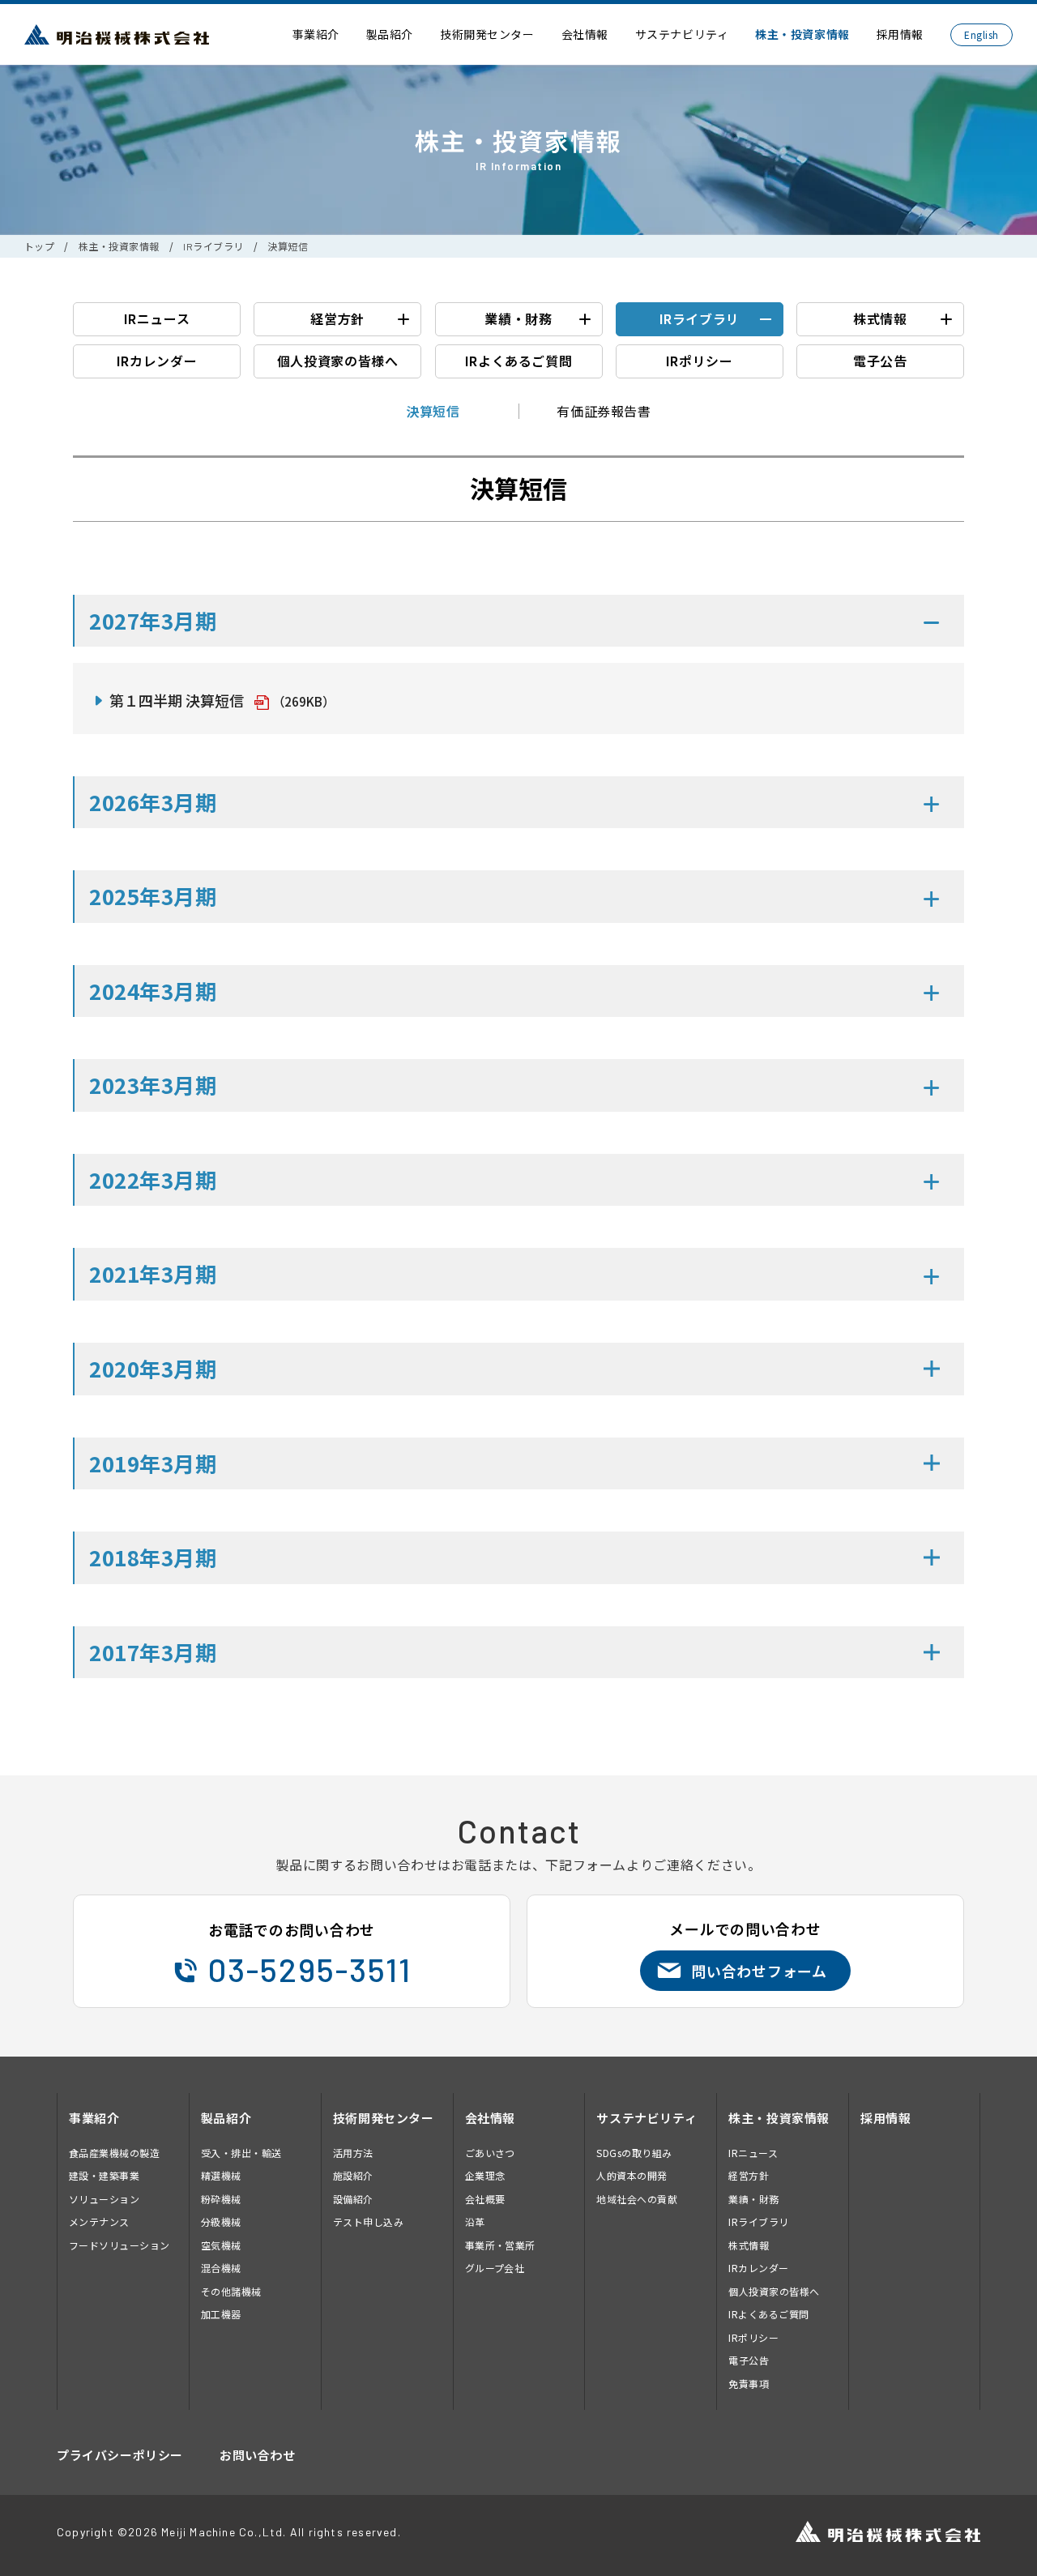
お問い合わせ (258, 2455)
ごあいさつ (490, 2153)
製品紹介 (390, 34)
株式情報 (880, 318)
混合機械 (221, 2268)
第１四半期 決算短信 (177, 700)
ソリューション (104, 2199)
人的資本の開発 (632, 2175)
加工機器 (221, 2314)
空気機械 (221, 2245)
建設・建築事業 (104, 2175)
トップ (39, 246)
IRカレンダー (157, 361)
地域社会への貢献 (637, 2199)
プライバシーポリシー (120, 2455)
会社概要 (485, 2199)
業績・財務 (518, 318)
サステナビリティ (682, 34)
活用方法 (353, 2153)
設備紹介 (353, 2199)
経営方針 (337, 318)
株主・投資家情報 (802, 34)
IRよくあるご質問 (519, 361)
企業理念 (485, 2175)
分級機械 (221, 2221)
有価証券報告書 (604, 411)
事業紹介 (316, 34)
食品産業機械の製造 (114, 2153)
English (981, 34)
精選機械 (221, 2175)
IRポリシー (700, 361)
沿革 (475, 2221)
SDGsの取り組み (634, 2153)
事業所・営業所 (500, 2245)
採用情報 (900, 34)
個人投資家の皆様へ (338, 361)
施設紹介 (353, 2175)
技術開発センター (487, 34)
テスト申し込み (368, 2221)
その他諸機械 (231, 2291)
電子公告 (880, 361)
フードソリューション (119, 2245)
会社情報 (585, 34)
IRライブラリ (213, 246)
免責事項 (749, 2384)
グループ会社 (495, 2268)
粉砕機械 (221, 2199)
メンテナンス (99, 2221)
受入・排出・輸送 (241, 2153)
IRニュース (157, 318)
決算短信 (433, 411)
